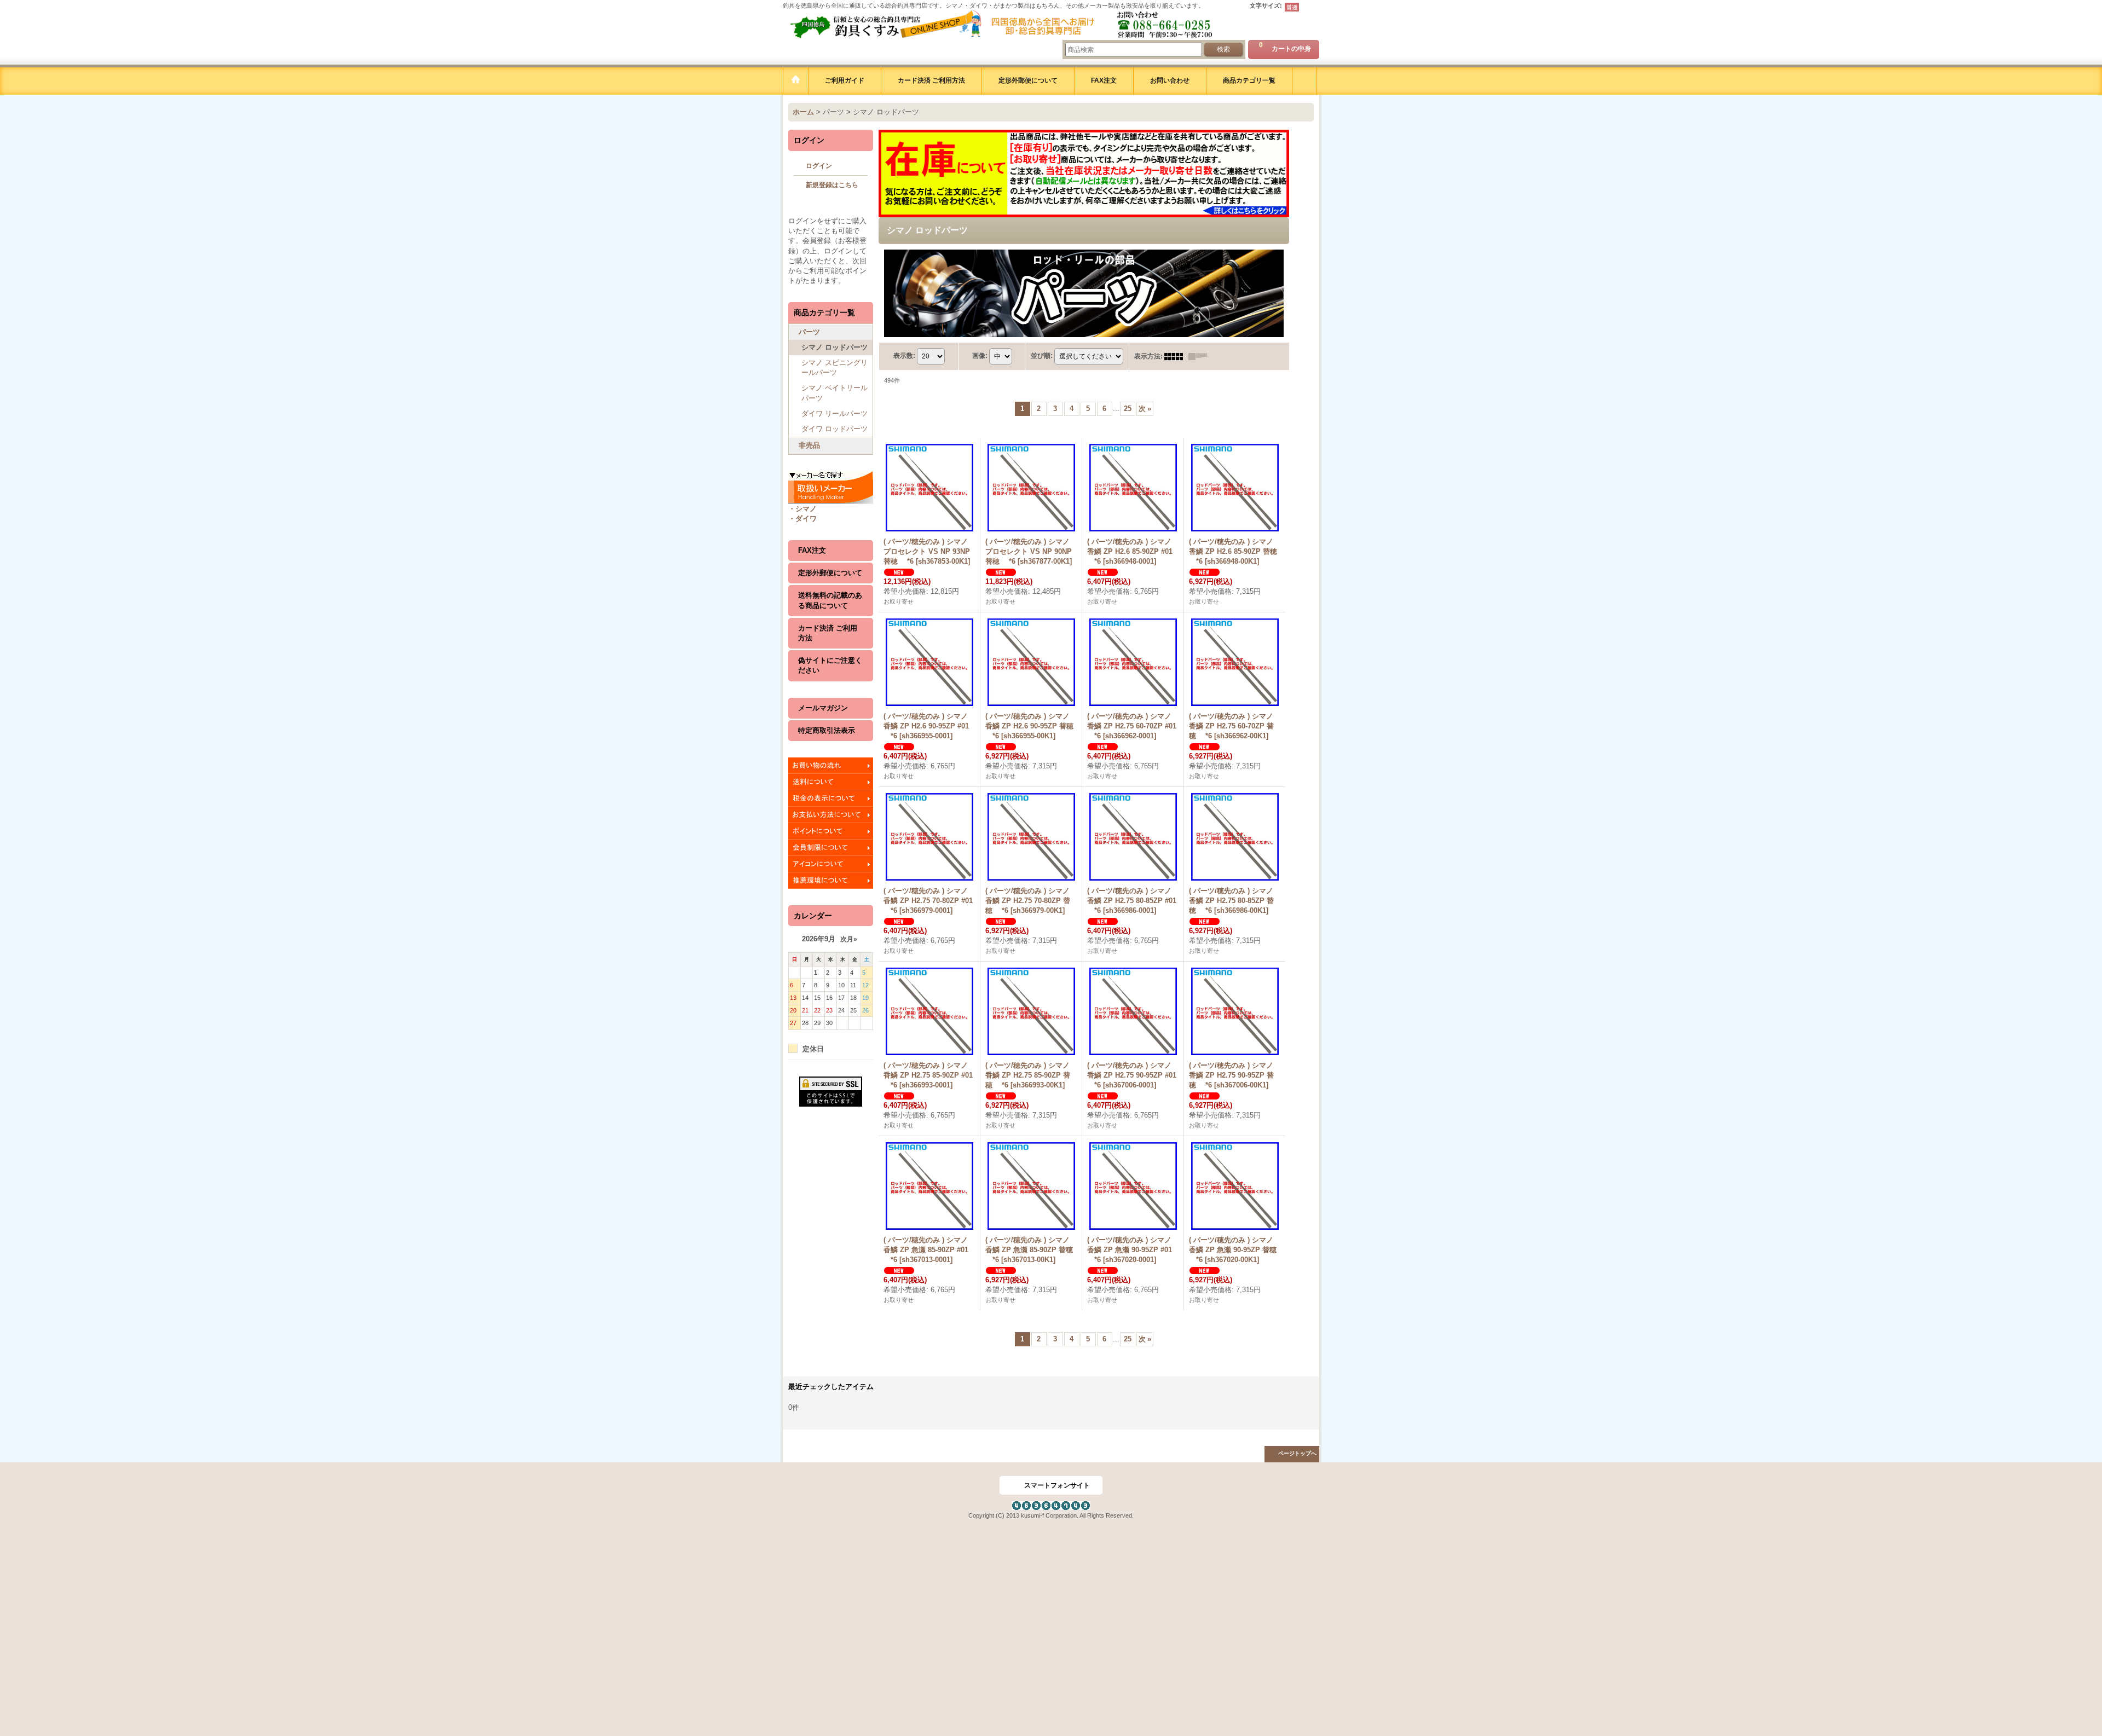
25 (1128, 409)
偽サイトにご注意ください (830, 665)
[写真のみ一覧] (1176, 356)
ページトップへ (1297, 1453)
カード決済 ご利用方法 (828, 633)
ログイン (819, 166)
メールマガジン (823, 708)
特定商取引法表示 (827, 730)
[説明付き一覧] (1200, 356)
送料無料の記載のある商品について (830, 600)
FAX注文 (812, 550)
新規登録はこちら (832, 185)
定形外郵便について (830, 573)
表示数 (904, 356)
